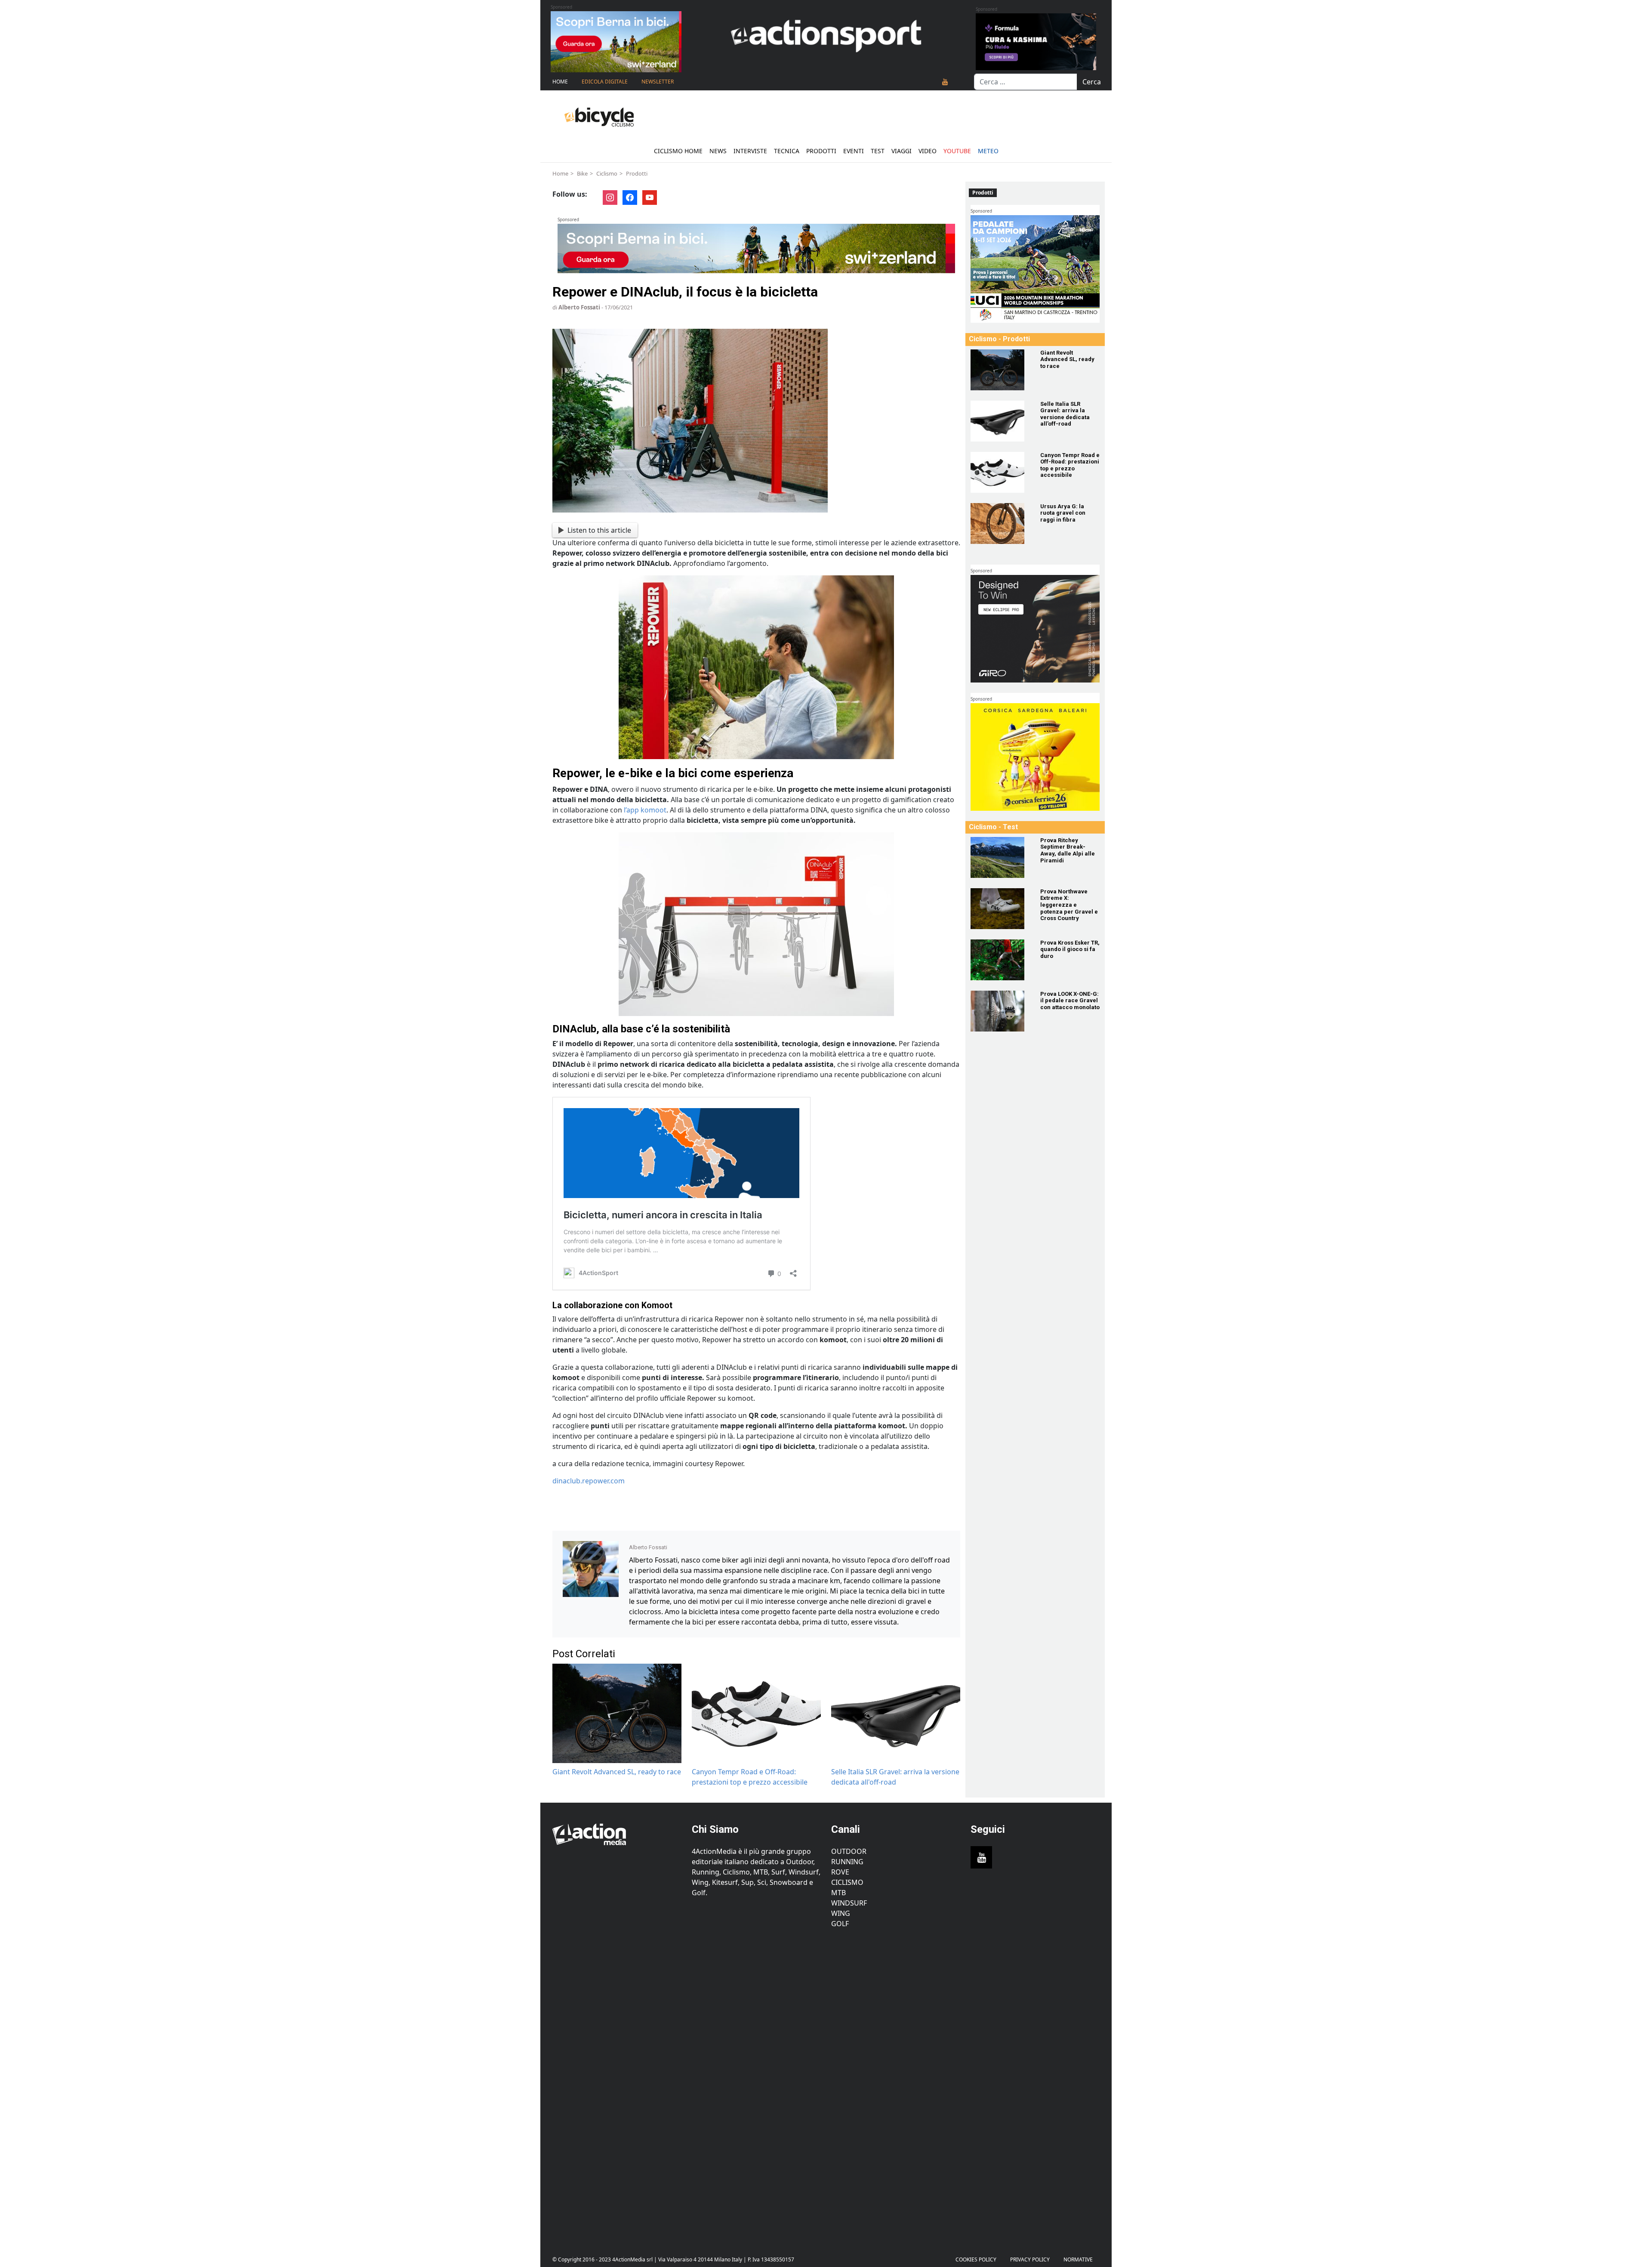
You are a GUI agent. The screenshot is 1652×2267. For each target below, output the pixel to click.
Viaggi (902, 151)
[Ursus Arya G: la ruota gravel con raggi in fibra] (1000, 524)
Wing (841, 1913)
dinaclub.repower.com (589, 1481)
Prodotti (821, 151)
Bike (582, 173)
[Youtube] (945, 82)
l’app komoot (645, 810)
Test (878, 151)
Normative (1078, 2259)
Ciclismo (607, 173)
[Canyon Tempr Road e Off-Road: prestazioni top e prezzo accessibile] (1000, 472)
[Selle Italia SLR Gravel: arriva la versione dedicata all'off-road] (1000, 421)
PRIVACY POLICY (1030, 2259)
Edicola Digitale (605, 82)
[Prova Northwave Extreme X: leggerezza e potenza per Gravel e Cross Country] (1000, 909)
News (718, 151)
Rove (840, 1872)
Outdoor (849, 1851)
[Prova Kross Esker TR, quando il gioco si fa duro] (1000, 960)
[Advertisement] (617, 2085)
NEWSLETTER (658, 82)
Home (560, 82)
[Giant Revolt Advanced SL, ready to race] (1000, 370)
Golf (840, 1924)
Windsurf (849, 1903)
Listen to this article (599, 530)
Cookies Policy (976, 2259)
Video (928, 151)
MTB (838, 1893)
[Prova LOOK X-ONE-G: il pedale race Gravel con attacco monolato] (1000, 1011)
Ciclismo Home (678, 151)
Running (847, 1862)
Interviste (750, 151)
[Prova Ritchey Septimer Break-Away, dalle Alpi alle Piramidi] (1000, 857)
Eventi (854, 151)
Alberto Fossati (579, 307)
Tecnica (787, 151)
